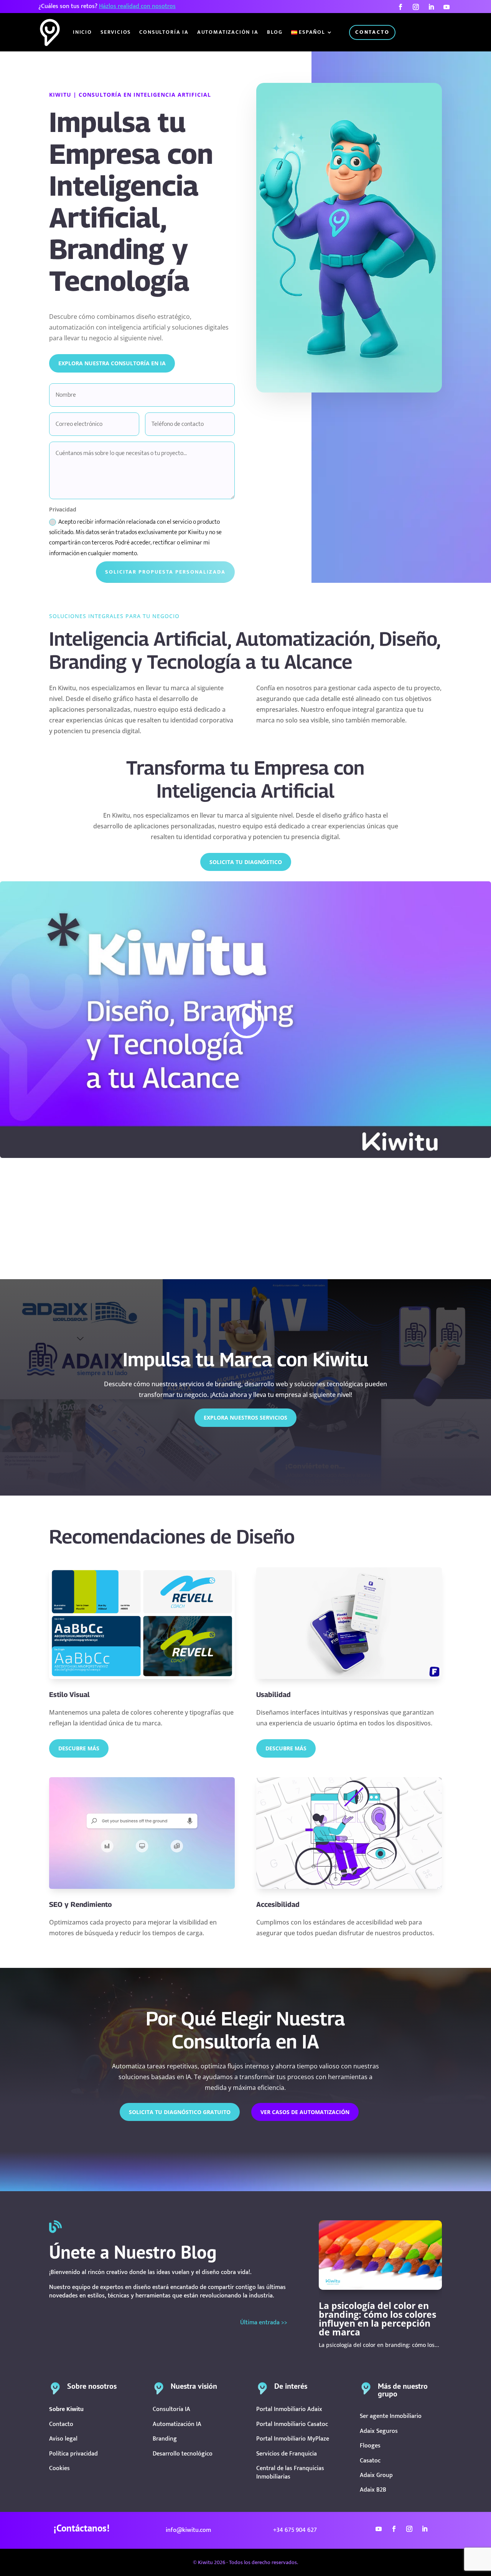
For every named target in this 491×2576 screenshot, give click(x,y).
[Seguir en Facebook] (400, 7)
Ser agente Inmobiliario (391, 2416)
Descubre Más (79, 1748)
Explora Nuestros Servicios (245, 1417)
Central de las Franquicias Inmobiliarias (290, 2473)
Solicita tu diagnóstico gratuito (180, 2112)
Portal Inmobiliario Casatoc (292, 2424)
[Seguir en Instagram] (416, 7)
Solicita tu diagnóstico (246, 862)
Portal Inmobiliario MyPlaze (293, 2439)
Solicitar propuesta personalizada (165, 572)
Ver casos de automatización (305, 2112)
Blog (275, 32)
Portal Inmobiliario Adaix (289, 2409)
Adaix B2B (373, 2490)
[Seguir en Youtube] (447, 7)
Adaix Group (376, 2475)
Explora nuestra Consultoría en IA (112, 363)
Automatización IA (228, 32)
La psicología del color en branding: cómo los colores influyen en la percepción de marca (377, 2319)
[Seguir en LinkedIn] (431, 7)
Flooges (370, 2446)
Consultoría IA (164, 32)
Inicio (82, 32)
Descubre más (286, 1748)
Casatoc (370, 2461)
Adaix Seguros (379, 2431)
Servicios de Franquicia (287, 2454)
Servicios (116, 32)
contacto (372, 32)
